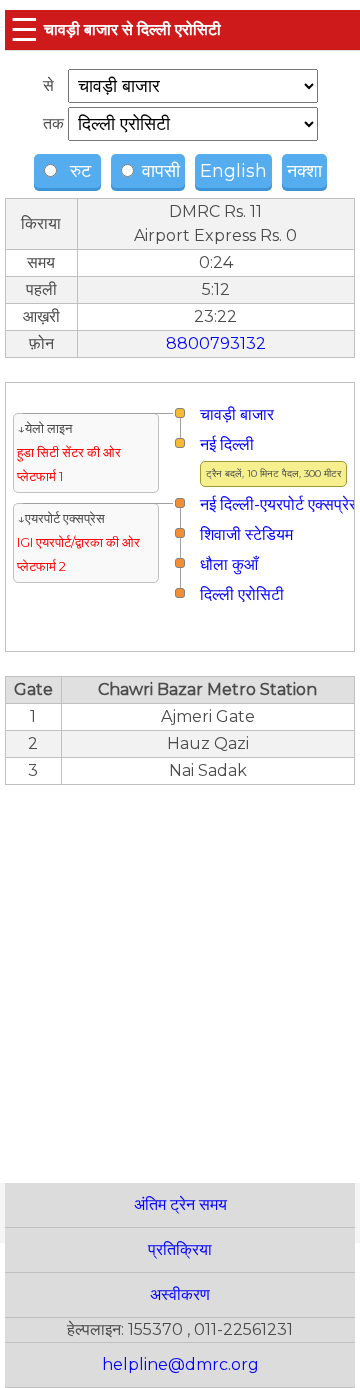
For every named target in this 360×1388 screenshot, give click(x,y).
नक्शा (304, 171)
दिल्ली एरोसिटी (242, 594)
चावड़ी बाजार (237, 414)
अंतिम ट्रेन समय (180, 1204)
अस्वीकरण (180, 1294)
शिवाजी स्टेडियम (246, 534)
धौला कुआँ (229, 564)
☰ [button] (24, 29)
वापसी (158, 171)
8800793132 (216, 343)
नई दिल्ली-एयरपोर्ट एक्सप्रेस (280, 504)
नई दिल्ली (227, 444)
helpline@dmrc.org (180, 1364)
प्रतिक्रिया (180, 1249)
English (233, 171)
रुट (78, 171)
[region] (180, 973)
